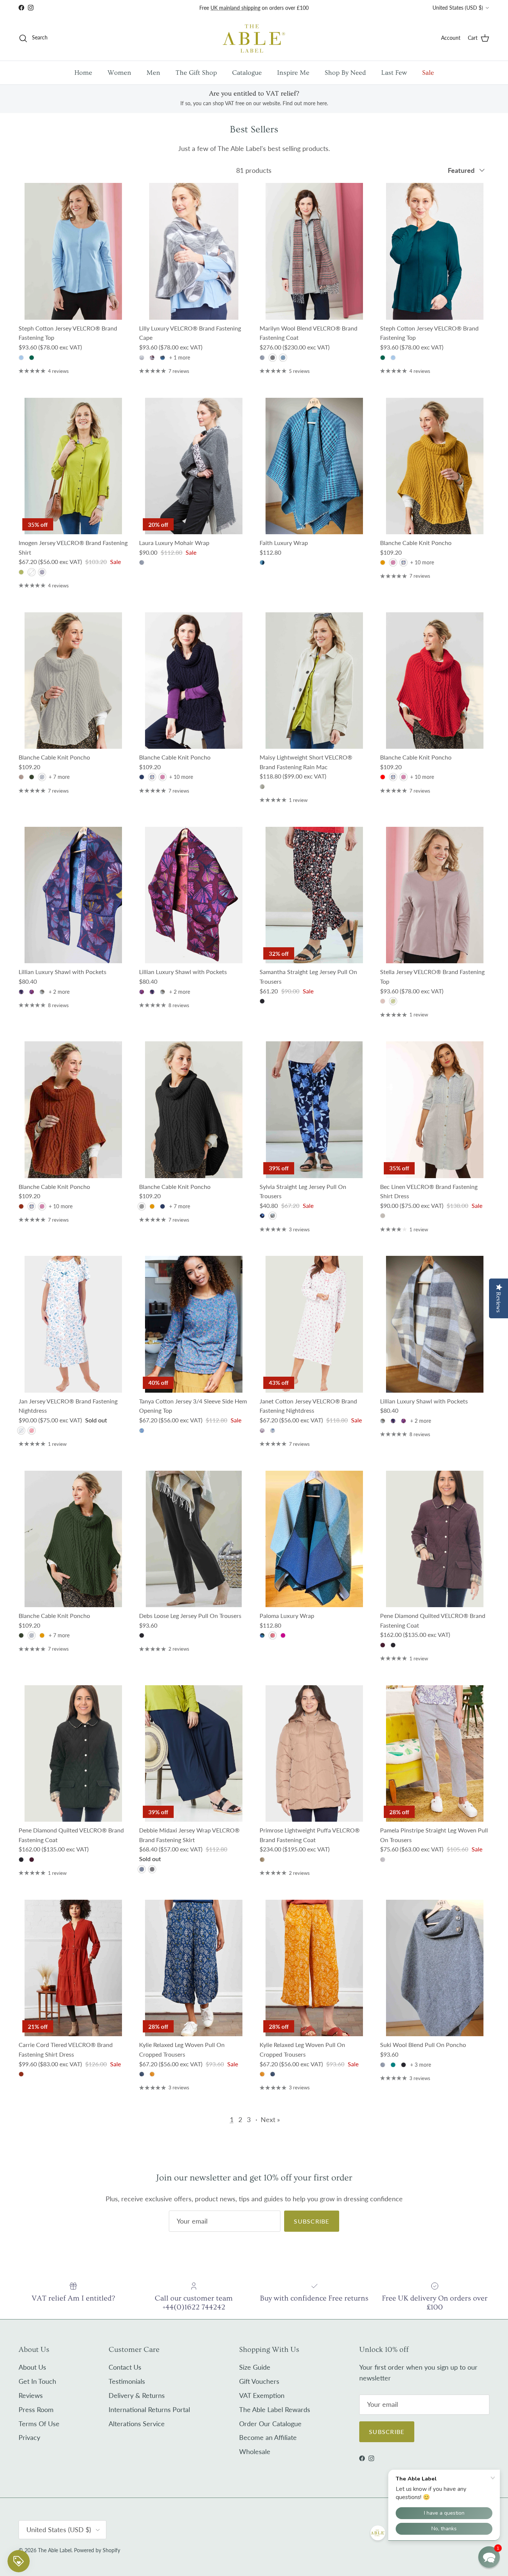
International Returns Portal (149, 2409)
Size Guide (255, 2367)
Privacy (29, 2437)
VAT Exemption (262, 2395)
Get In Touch (37, 2381)
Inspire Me (293, 73)
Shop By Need (345, 73)
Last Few (394, 73)
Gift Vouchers (259, 2381)
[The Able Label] (254, 38)
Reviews (31, 2395)
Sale (428, 73)
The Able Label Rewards (275, 2409)
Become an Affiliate (268, 2437)
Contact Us (125, 2367)
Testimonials (127, 2381)
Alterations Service (137, 2424)
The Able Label (55, 2550)
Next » (270, 2119)
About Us (32, 2367)
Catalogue (247, 73)
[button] (489, 2557)
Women (119, 73)
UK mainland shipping (235, 8)
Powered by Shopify (97, 2550)
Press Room (36, 2409)
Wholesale (255, 2451)
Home (83, 73)
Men (153, 73)
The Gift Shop (196, 73)
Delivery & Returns (137, 2395)
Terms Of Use (39, 2424)
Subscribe (312, 2221)
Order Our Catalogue (270, 2424)
